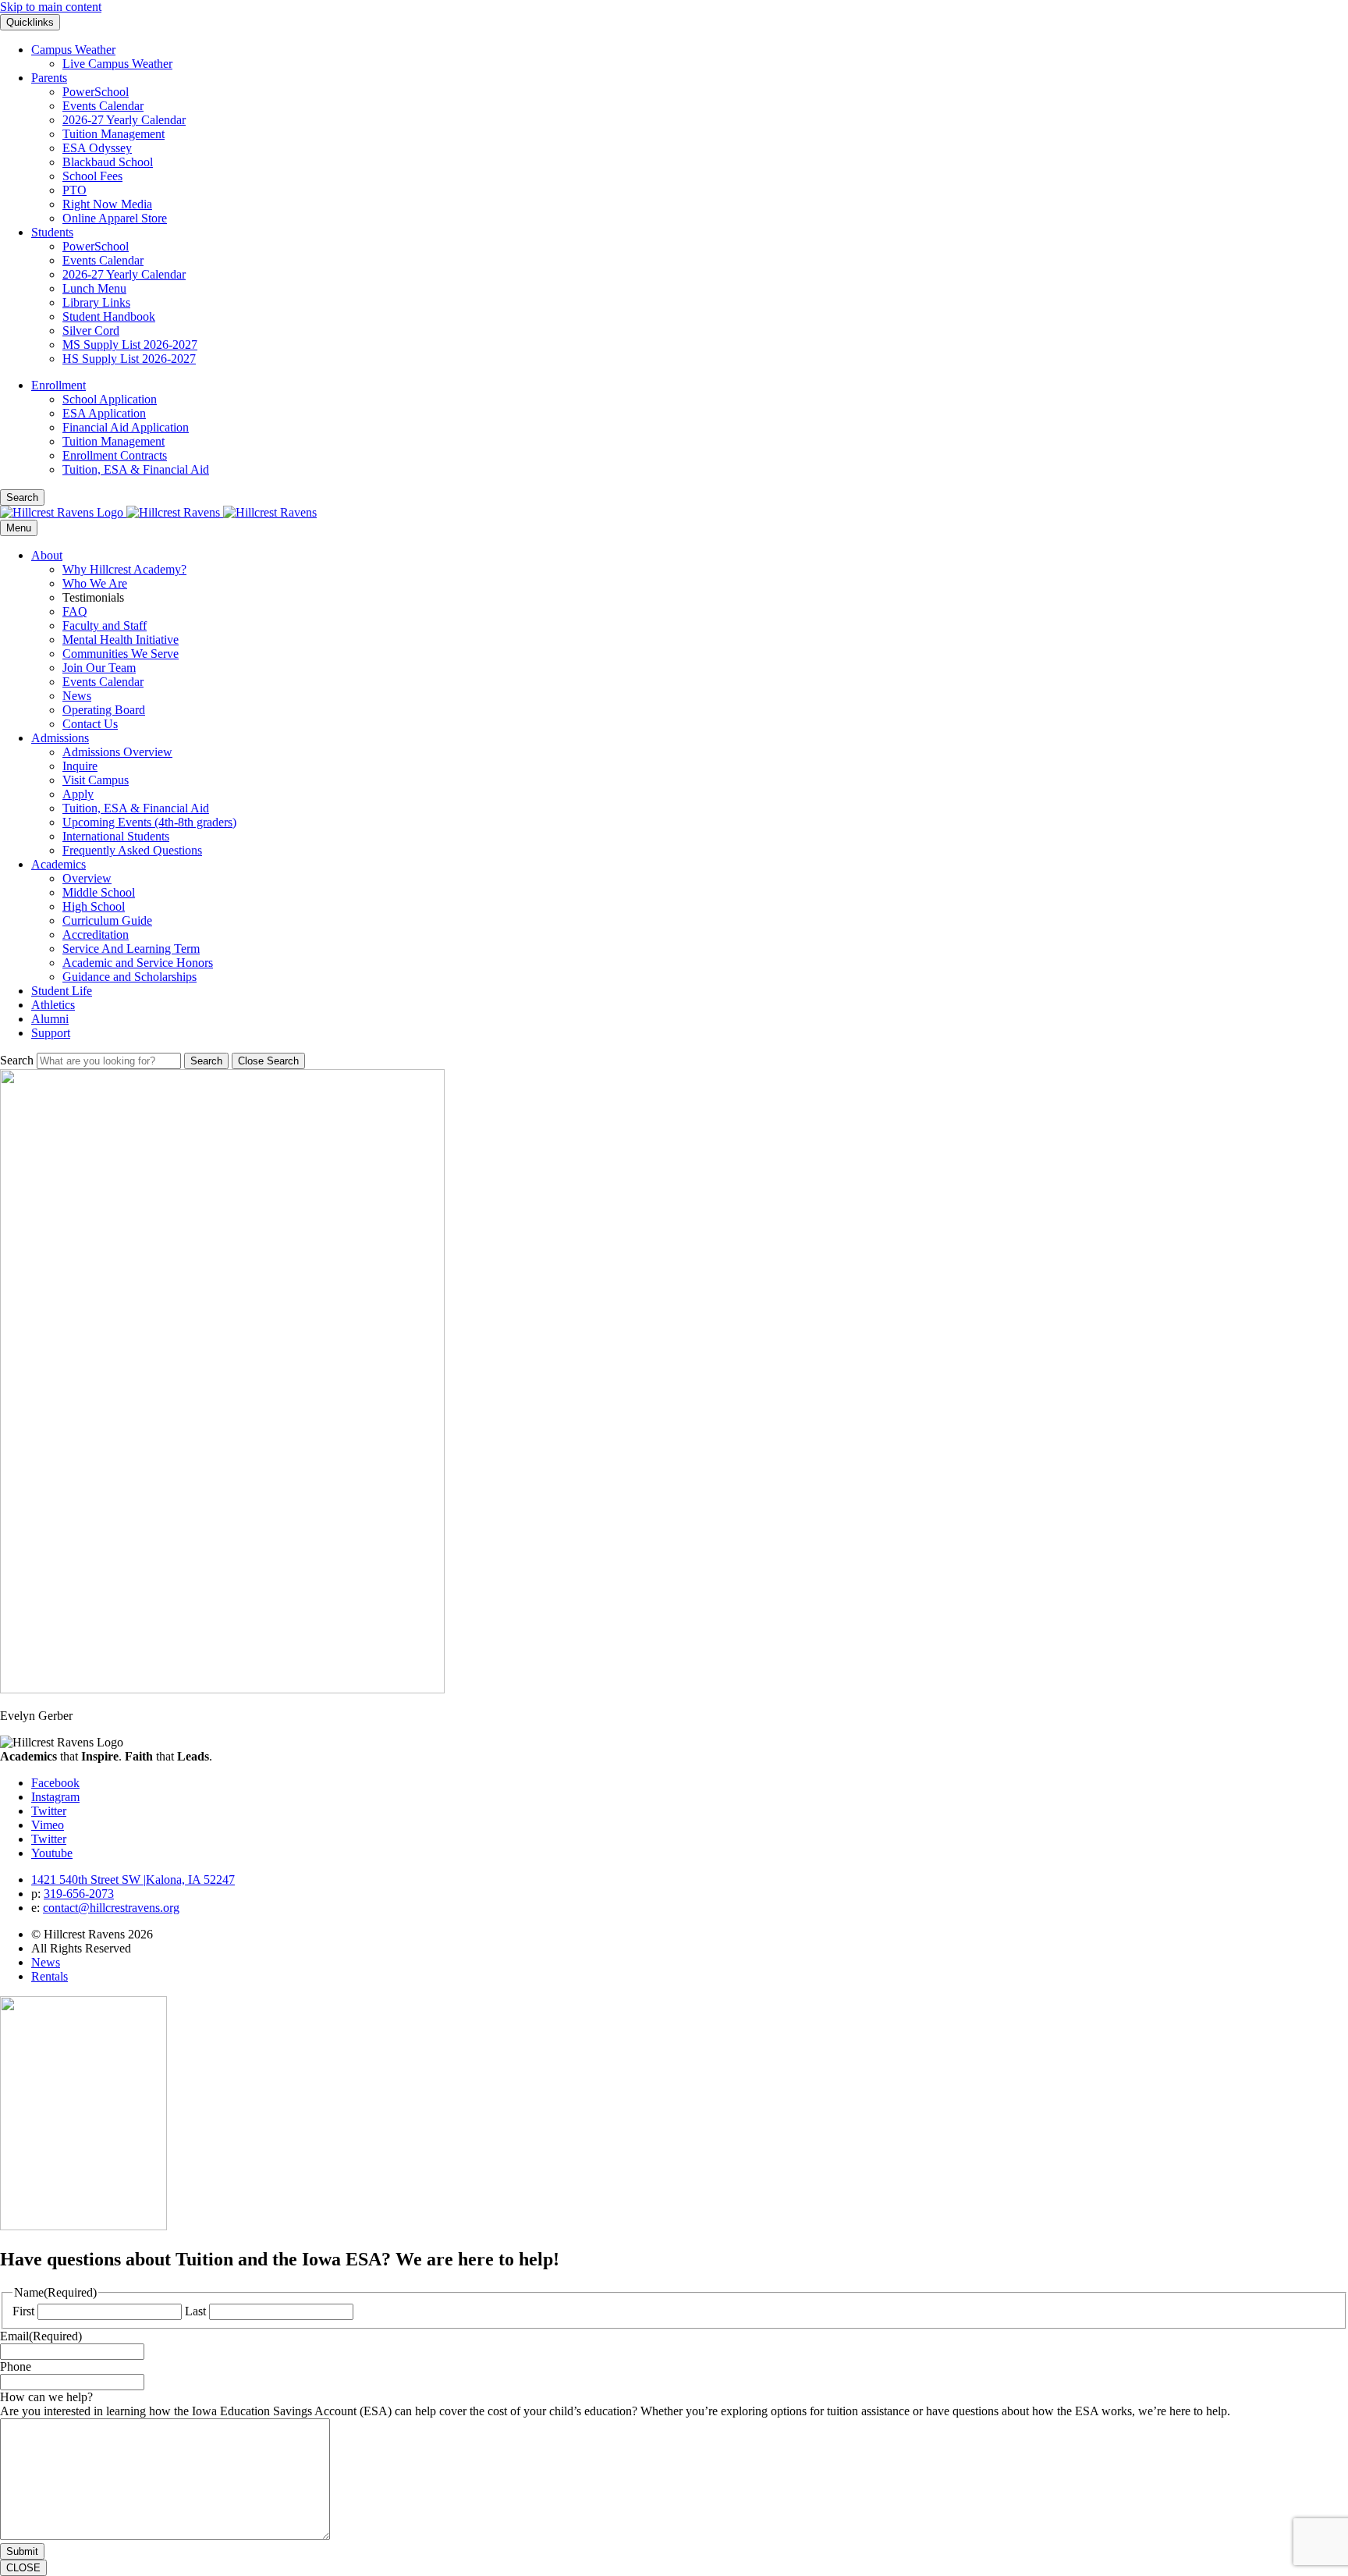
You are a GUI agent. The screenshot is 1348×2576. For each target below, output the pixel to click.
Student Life (62, 991)
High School (94, 906)
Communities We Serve (121, 654)
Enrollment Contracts (115, 455)
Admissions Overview (117, 752)
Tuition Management (114, 134)
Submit (22, 2551)
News (77, 696)
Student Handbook (109, 316)
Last (195, 2311)
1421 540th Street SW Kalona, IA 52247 (133, 1880)
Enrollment (59, 385)
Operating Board (104, 710)
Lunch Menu (94, 288)
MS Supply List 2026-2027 (130, 345)
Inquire (80, 766)
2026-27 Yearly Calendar (124, 120)
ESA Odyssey (97, 148)
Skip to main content (51, 7)
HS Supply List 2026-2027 (129, 359)
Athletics (53, 1005)
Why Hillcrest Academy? (124, 569)
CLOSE (23, 2568)
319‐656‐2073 (79, 1894)
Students (52, 232)
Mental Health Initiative (121, 640)
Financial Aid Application (126, 427)
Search (17, 1060)
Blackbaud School (108, 162)
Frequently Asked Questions (132, 850)
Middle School (99, 892)
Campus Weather (73, 50)
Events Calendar (103, 106)
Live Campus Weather (117, 64)
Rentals (50, 1976)
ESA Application (104, 413)
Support (51, 1033)
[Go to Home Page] (158, 512)
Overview (87, 878)
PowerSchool (96, 92)
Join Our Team (99, 668)
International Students (116, 836)
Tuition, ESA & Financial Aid (136, 469)
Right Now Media (107, 204)
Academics (59, 864)
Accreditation (96, 934)
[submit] (206, 1061)
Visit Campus (96, 780)
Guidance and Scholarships (129, 977)
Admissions (60, 738)
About (47, 555)
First (23, 2311)
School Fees (92, 176)
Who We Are (95, 583)
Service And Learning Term (131, 949)
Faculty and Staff (105, 625)
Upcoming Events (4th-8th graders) (149, 822)
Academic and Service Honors (138, 963)
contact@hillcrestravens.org (111, 1908)
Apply (78, 794)
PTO (74, 190)
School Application (110, 399)
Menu (19, 528)
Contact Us (90, 724)
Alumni (50, 1019)
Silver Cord (91, 330)
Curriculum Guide (107, 920)
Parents (49, 78)
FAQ (75, 611)
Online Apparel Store (115, 218)
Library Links (96, 302)
